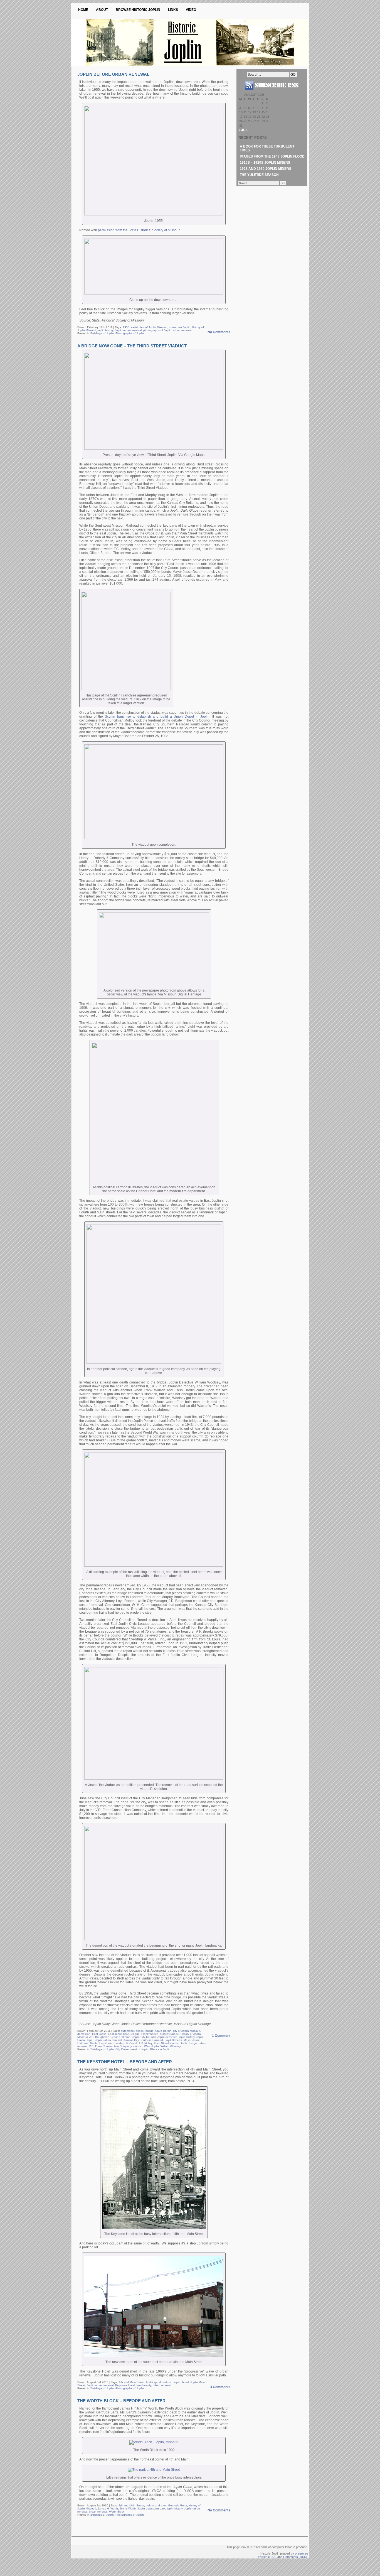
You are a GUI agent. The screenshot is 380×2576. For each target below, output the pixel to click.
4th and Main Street (132, 2382)
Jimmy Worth (128, 2508)
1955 (126, 327)
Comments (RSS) (295, 2557)
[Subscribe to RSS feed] (272, 92)
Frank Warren (150, 2034)
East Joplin (99, 2034)
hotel (185, 2382)
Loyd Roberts (173, 2040)
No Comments (219, 332)
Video (191, 10)
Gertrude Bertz (177, 2505)
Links (173, 10)
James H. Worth (108, 2508)
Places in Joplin (160, 2049)
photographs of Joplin (157, 330)
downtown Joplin (180, 327)
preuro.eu (301, 2553)
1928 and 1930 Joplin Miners (266, 169)
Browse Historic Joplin (138, 10)
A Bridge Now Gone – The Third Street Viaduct (132, 346)
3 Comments (220, 2387)
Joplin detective (167, 2037)
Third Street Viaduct (167, 2043)
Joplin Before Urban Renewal (113, 74)
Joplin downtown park (151, 2508)
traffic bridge (189, 2043)
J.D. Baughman (99, 2037)
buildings (152, 2382)
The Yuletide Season (259, 175)
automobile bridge (132, 2031)
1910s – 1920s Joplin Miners (265, 163)
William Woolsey (171, 2046)
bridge (150, 2031)
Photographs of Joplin (130, 333)
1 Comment (221, 2036)
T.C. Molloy (145, 2043)
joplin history (105, 330)
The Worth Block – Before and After (121, 2401)
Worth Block (117, 2512)
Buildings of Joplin (102, 333)
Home (83, 10)
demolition (84, 2034)
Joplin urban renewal (128, 330)
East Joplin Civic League (124, 2034)
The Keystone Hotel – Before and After (125, 2062)
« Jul (243, 130)
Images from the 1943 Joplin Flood (272, 156)
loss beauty (144, 2385)
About (102, 10)
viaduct (138, 2046)
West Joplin (151, 2046)
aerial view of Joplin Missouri (149, 327)
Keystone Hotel (125, 2385)
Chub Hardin (163, 2031)
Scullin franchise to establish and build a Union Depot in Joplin (157, 717)
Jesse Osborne (121, 2037)
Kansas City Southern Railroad (143, 2040)
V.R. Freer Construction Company (110, 2046)
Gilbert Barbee (170, 2034)
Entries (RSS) (267, 2557)
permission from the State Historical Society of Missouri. (140, 230)
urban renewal (182, 330)
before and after (156, 2505)
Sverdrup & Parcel (125, 2043)
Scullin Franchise (101, 2043)
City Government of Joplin (132, 2049)
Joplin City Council (144, 2037)
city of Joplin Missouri (187, 2031)
